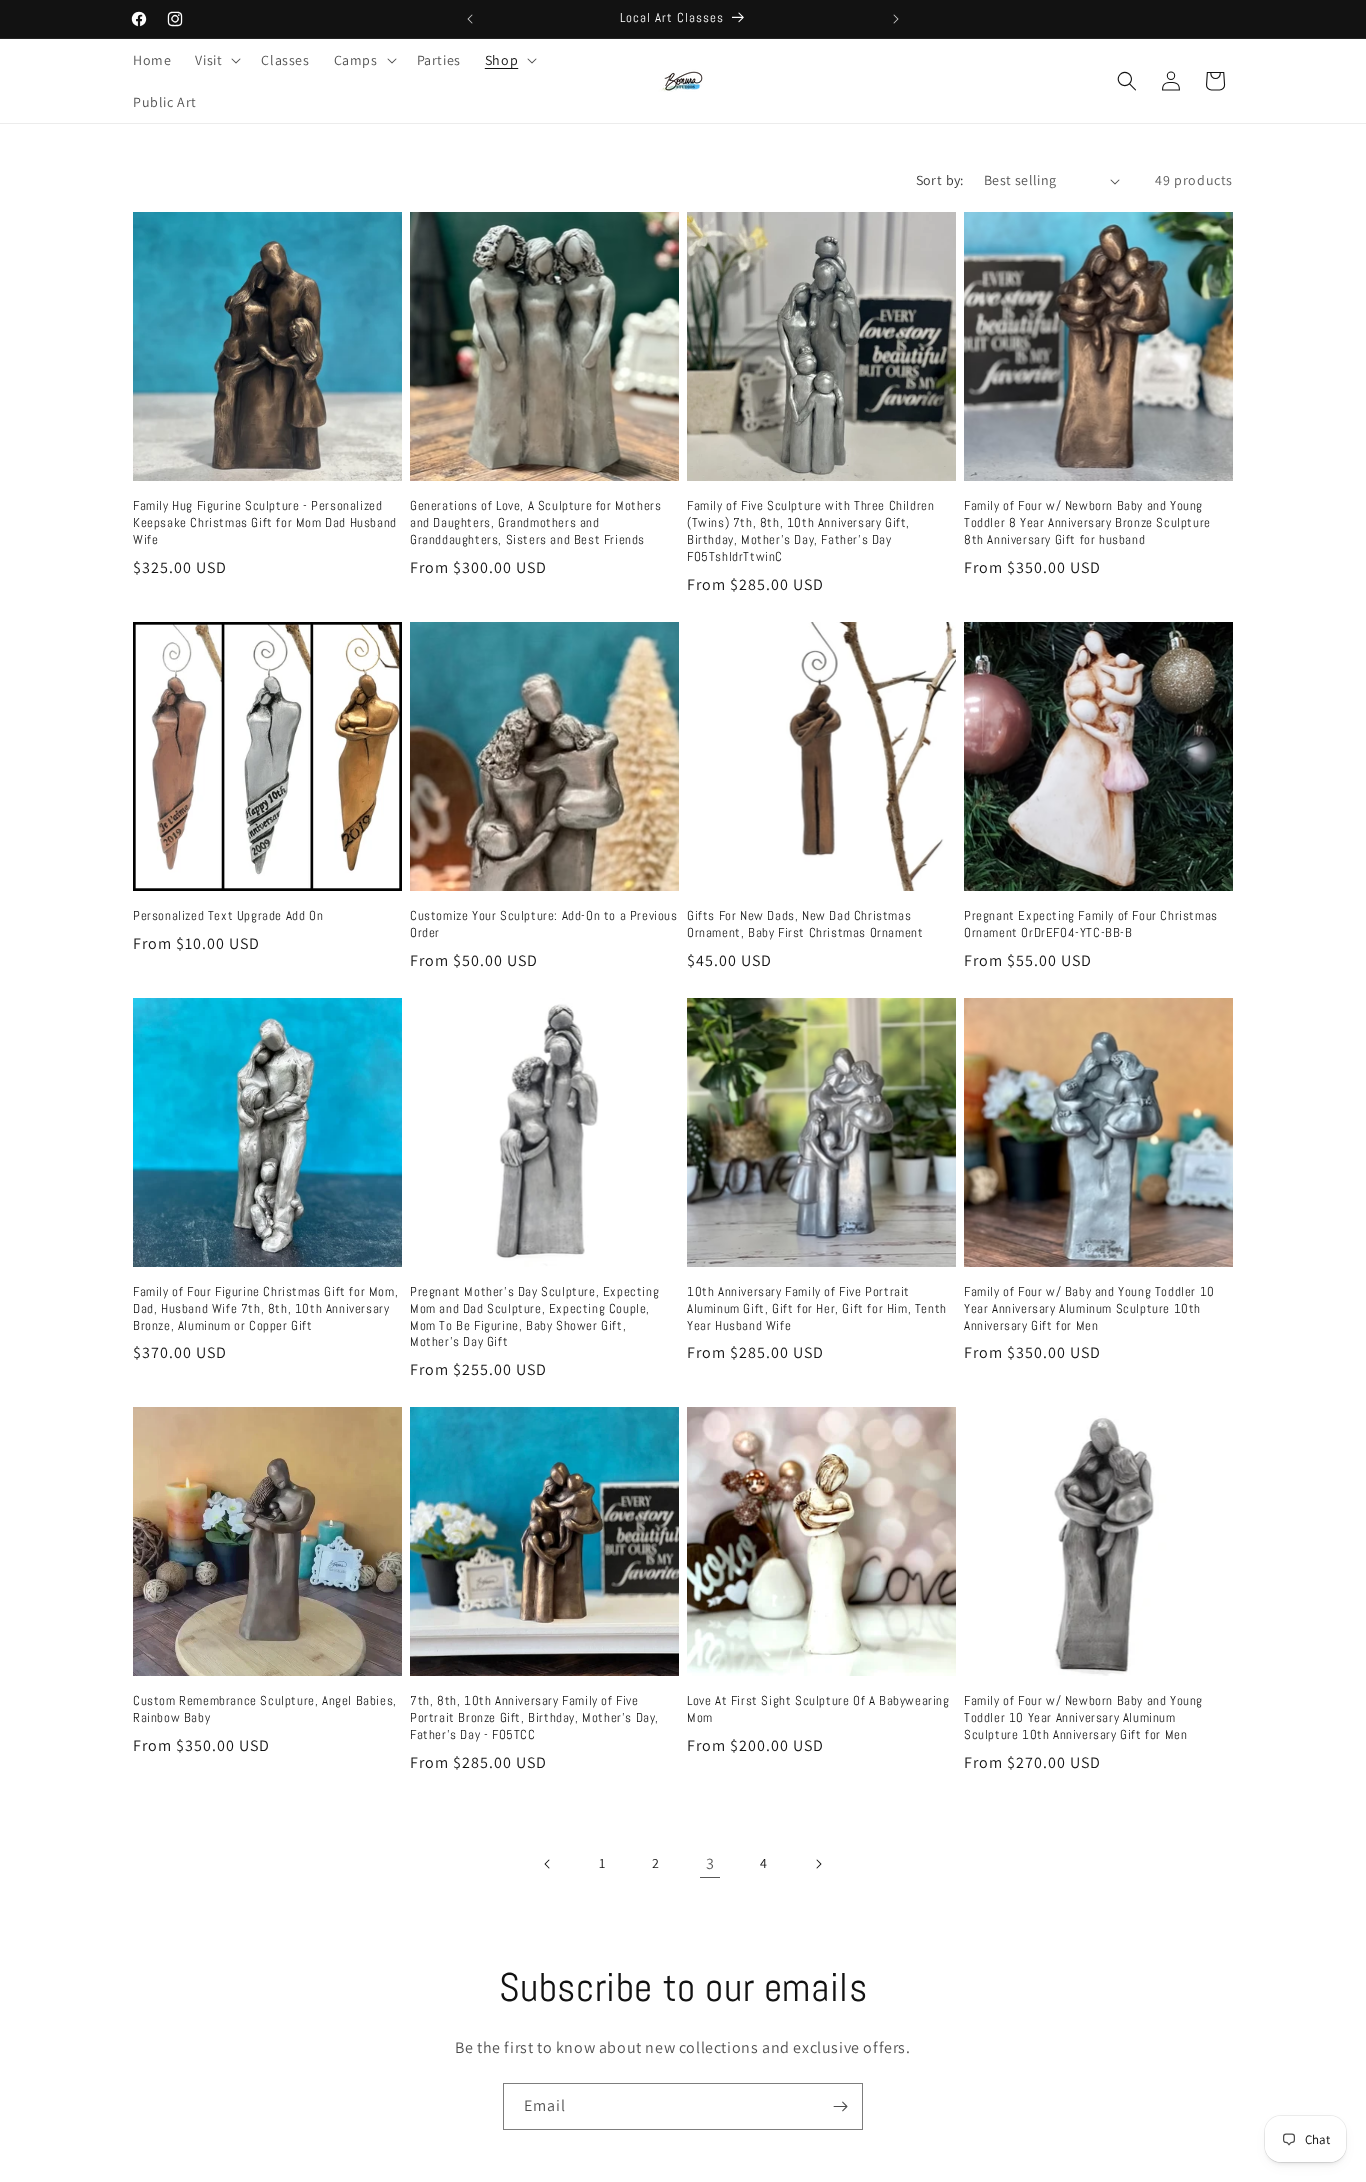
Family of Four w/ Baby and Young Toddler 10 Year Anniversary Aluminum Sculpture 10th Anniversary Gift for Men (1089, 1309)
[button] (216, 60)
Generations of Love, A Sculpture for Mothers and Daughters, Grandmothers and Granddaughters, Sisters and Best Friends (535, 523)
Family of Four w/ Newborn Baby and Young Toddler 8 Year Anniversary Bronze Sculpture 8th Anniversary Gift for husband (1087, 523)
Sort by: (940, 180)
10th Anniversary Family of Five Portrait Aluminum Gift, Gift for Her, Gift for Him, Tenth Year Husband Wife (817, 1309)
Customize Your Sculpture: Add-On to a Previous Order (544, 924)
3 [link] (710, 1863)
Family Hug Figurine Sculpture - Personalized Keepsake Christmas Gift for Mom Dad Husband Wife (265, 523)
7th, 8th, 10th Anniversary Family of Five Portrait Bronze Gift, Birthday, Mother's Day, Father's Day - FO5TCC (534, 1718)
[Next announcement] (896, 19)
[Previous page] (548, 1864)
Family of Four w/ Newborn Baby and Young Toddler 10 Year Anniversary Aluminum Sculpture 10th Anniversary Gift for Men (1083, 1718)
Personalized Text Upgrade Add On (228, 916)
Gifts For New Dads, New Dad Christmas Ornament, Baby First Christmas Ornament (805, 924)
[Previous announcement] (470, 19)
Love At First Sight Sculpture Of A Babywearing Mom (818, 1709)
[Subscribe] (840, 2106)
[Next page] (818, 1864)
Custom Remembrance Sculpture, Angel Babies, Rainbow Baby (265, 1709)
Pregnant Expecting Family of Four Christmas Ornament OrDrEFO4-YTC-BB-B (1091, 924)
